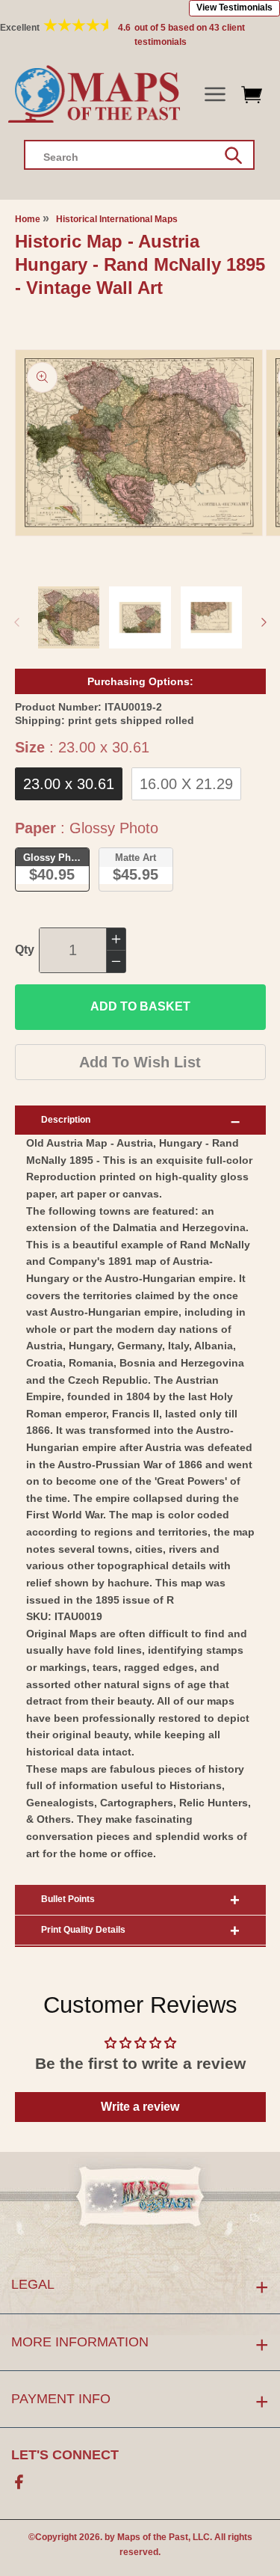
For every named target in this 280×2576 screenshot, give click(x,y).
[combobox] (139, 155)
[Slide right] (264, 622)
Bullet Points (68, 1899)
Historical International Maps (117, 219)
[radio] (69, 784)
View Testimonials (234, 7)
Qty (25, 950)
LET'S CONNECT (65, 2455)
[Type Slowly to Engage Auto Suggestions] (233, 156)
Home (28, 219)
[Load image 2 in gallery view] (140, 617)
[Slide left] (16, 622)
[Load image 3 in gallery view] (212, 617)
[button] (215, 95)
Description (66, 1120)
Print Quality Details (83, 1930)
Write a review (140, 2107)
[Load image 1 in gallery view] (69, 617)
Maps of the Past (153, 2537)
